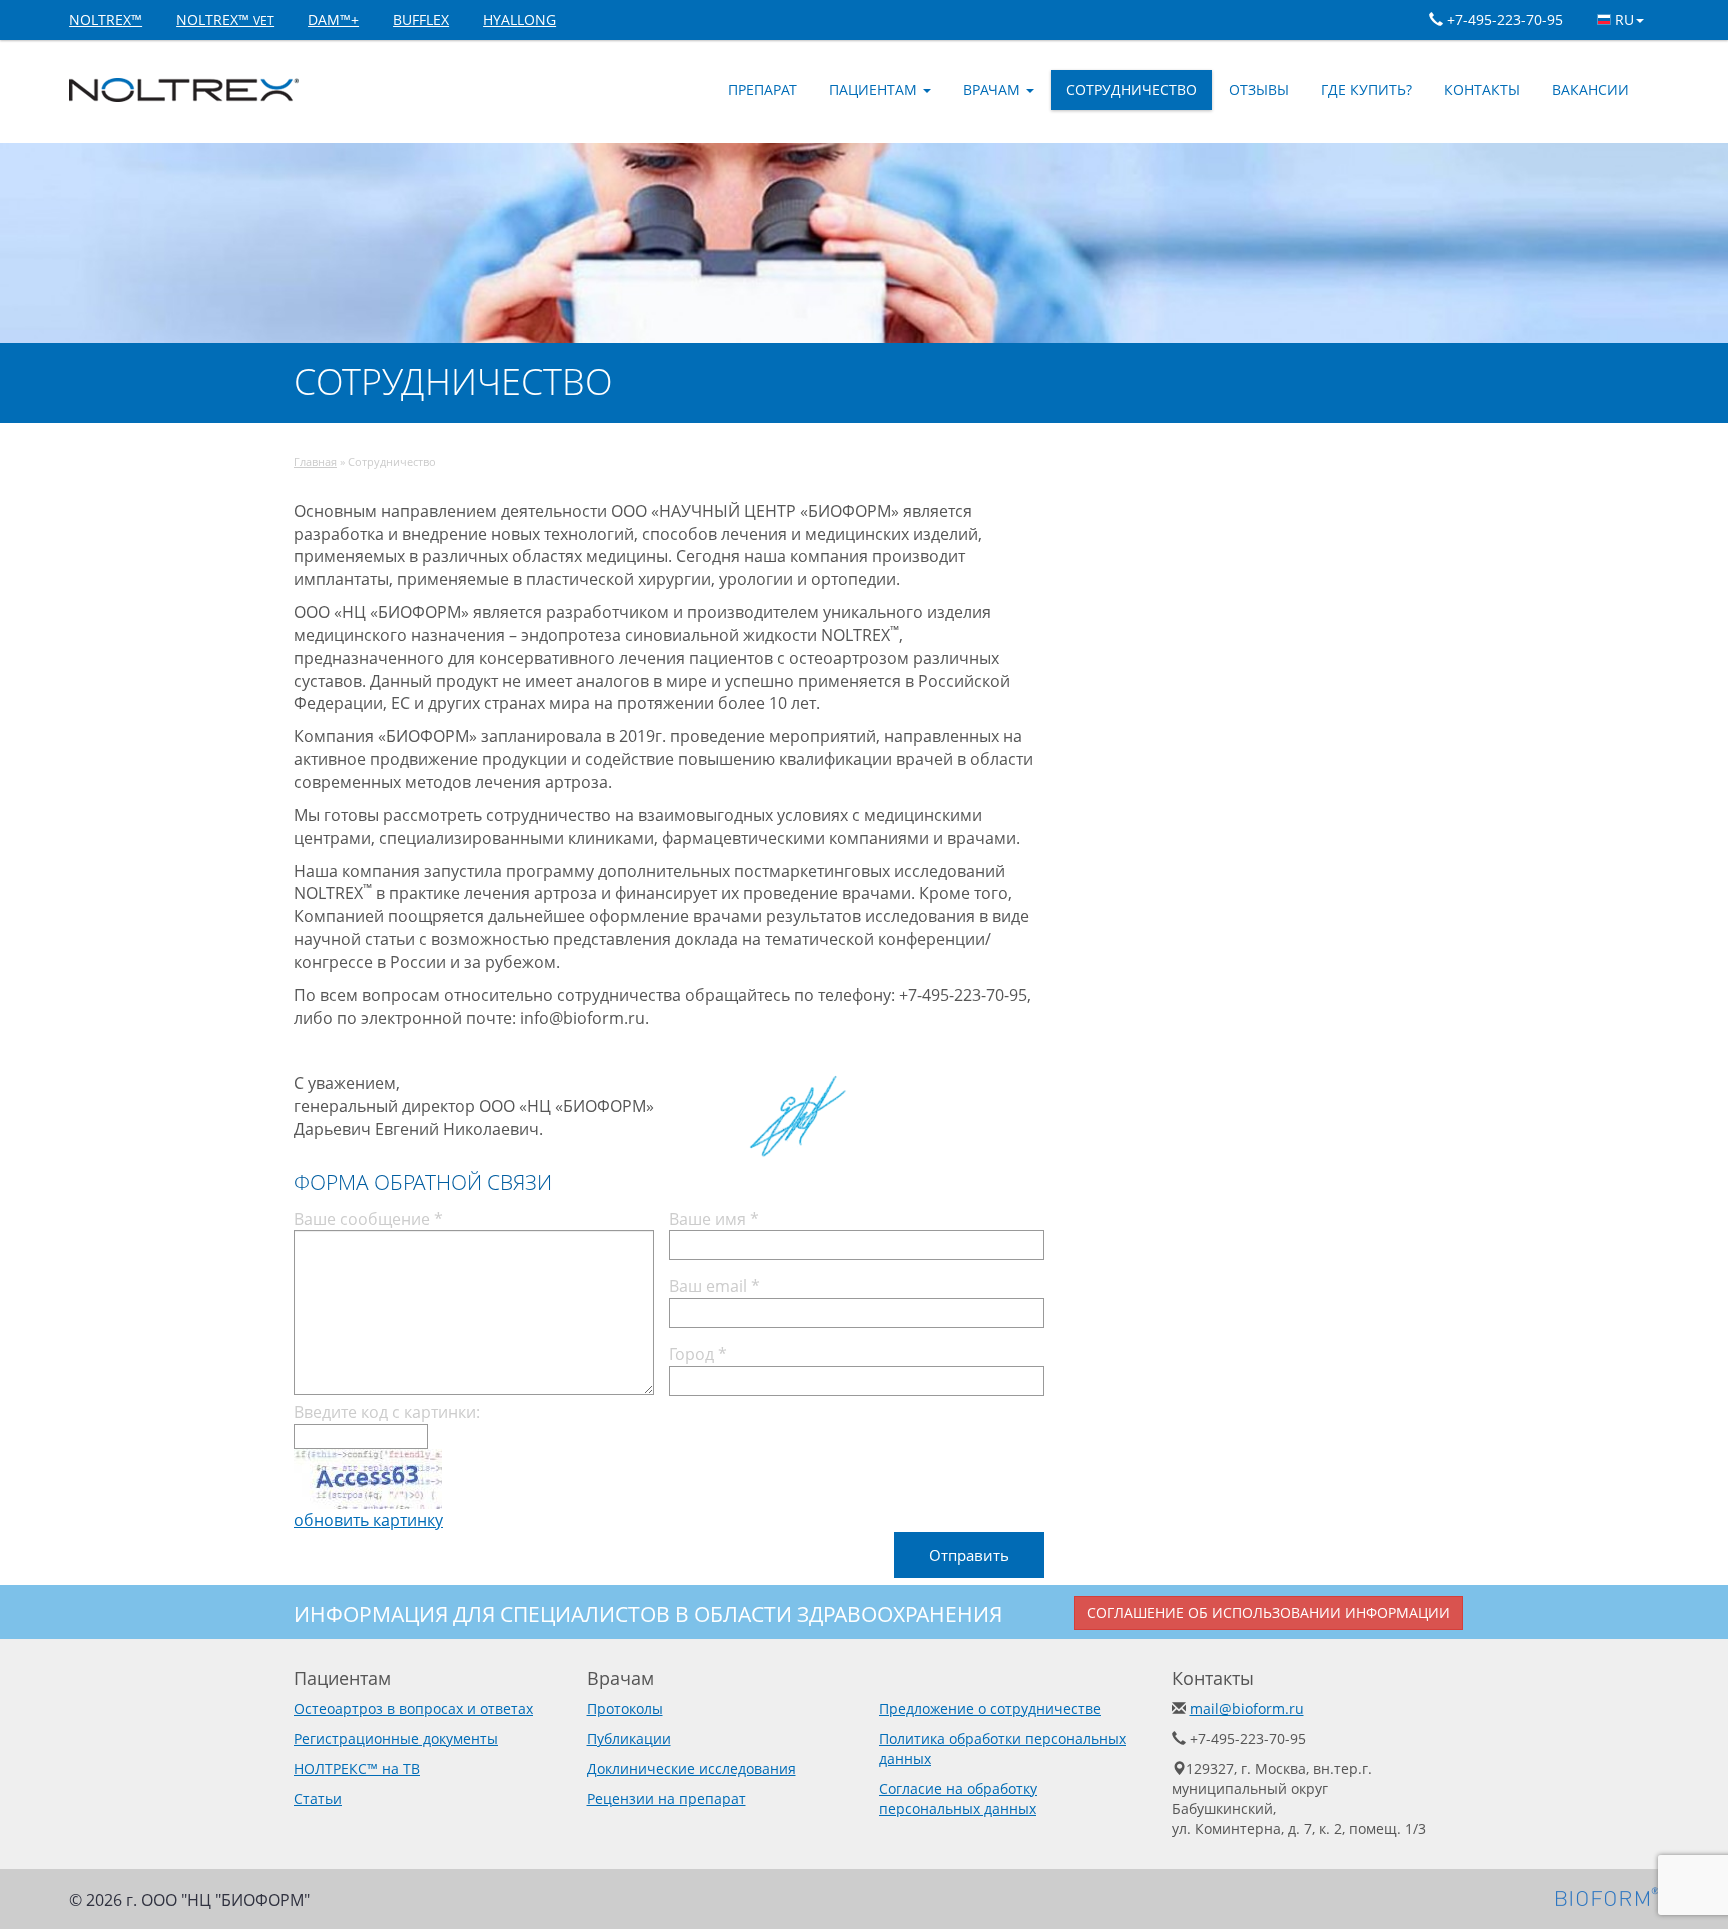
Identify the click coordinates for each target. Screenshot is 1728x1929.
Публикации (629, 1738)
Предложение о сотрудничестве (990, 1708)
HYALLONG (519, 19)
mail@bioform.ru (1247, 1708)
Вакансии (1590, 89)
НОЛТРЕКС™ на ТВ (357, 1768)
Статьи (318, 1798)
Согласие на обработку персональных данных (958, 1798)
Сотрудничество (1131, 89)
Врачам (993, 89)
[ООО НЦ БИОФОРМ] (1607, 1896)
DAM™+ (333, 19)
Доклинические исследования (691, 1768)
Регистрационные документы (396, 1738)
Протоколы (625, 1708)
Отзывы (1259, 89)
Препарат (762, 89)
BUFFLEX (421, 19)
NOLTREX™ (105, 19)
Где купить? (1366, 89)
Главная (315, 461)
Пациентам (875, 89)
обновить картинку (368, 1520)
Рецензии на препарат (666, 1798)
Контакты (1482, 89)
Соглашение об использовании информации (1268, 1612)
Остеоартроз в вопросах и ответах (413, 1708)
